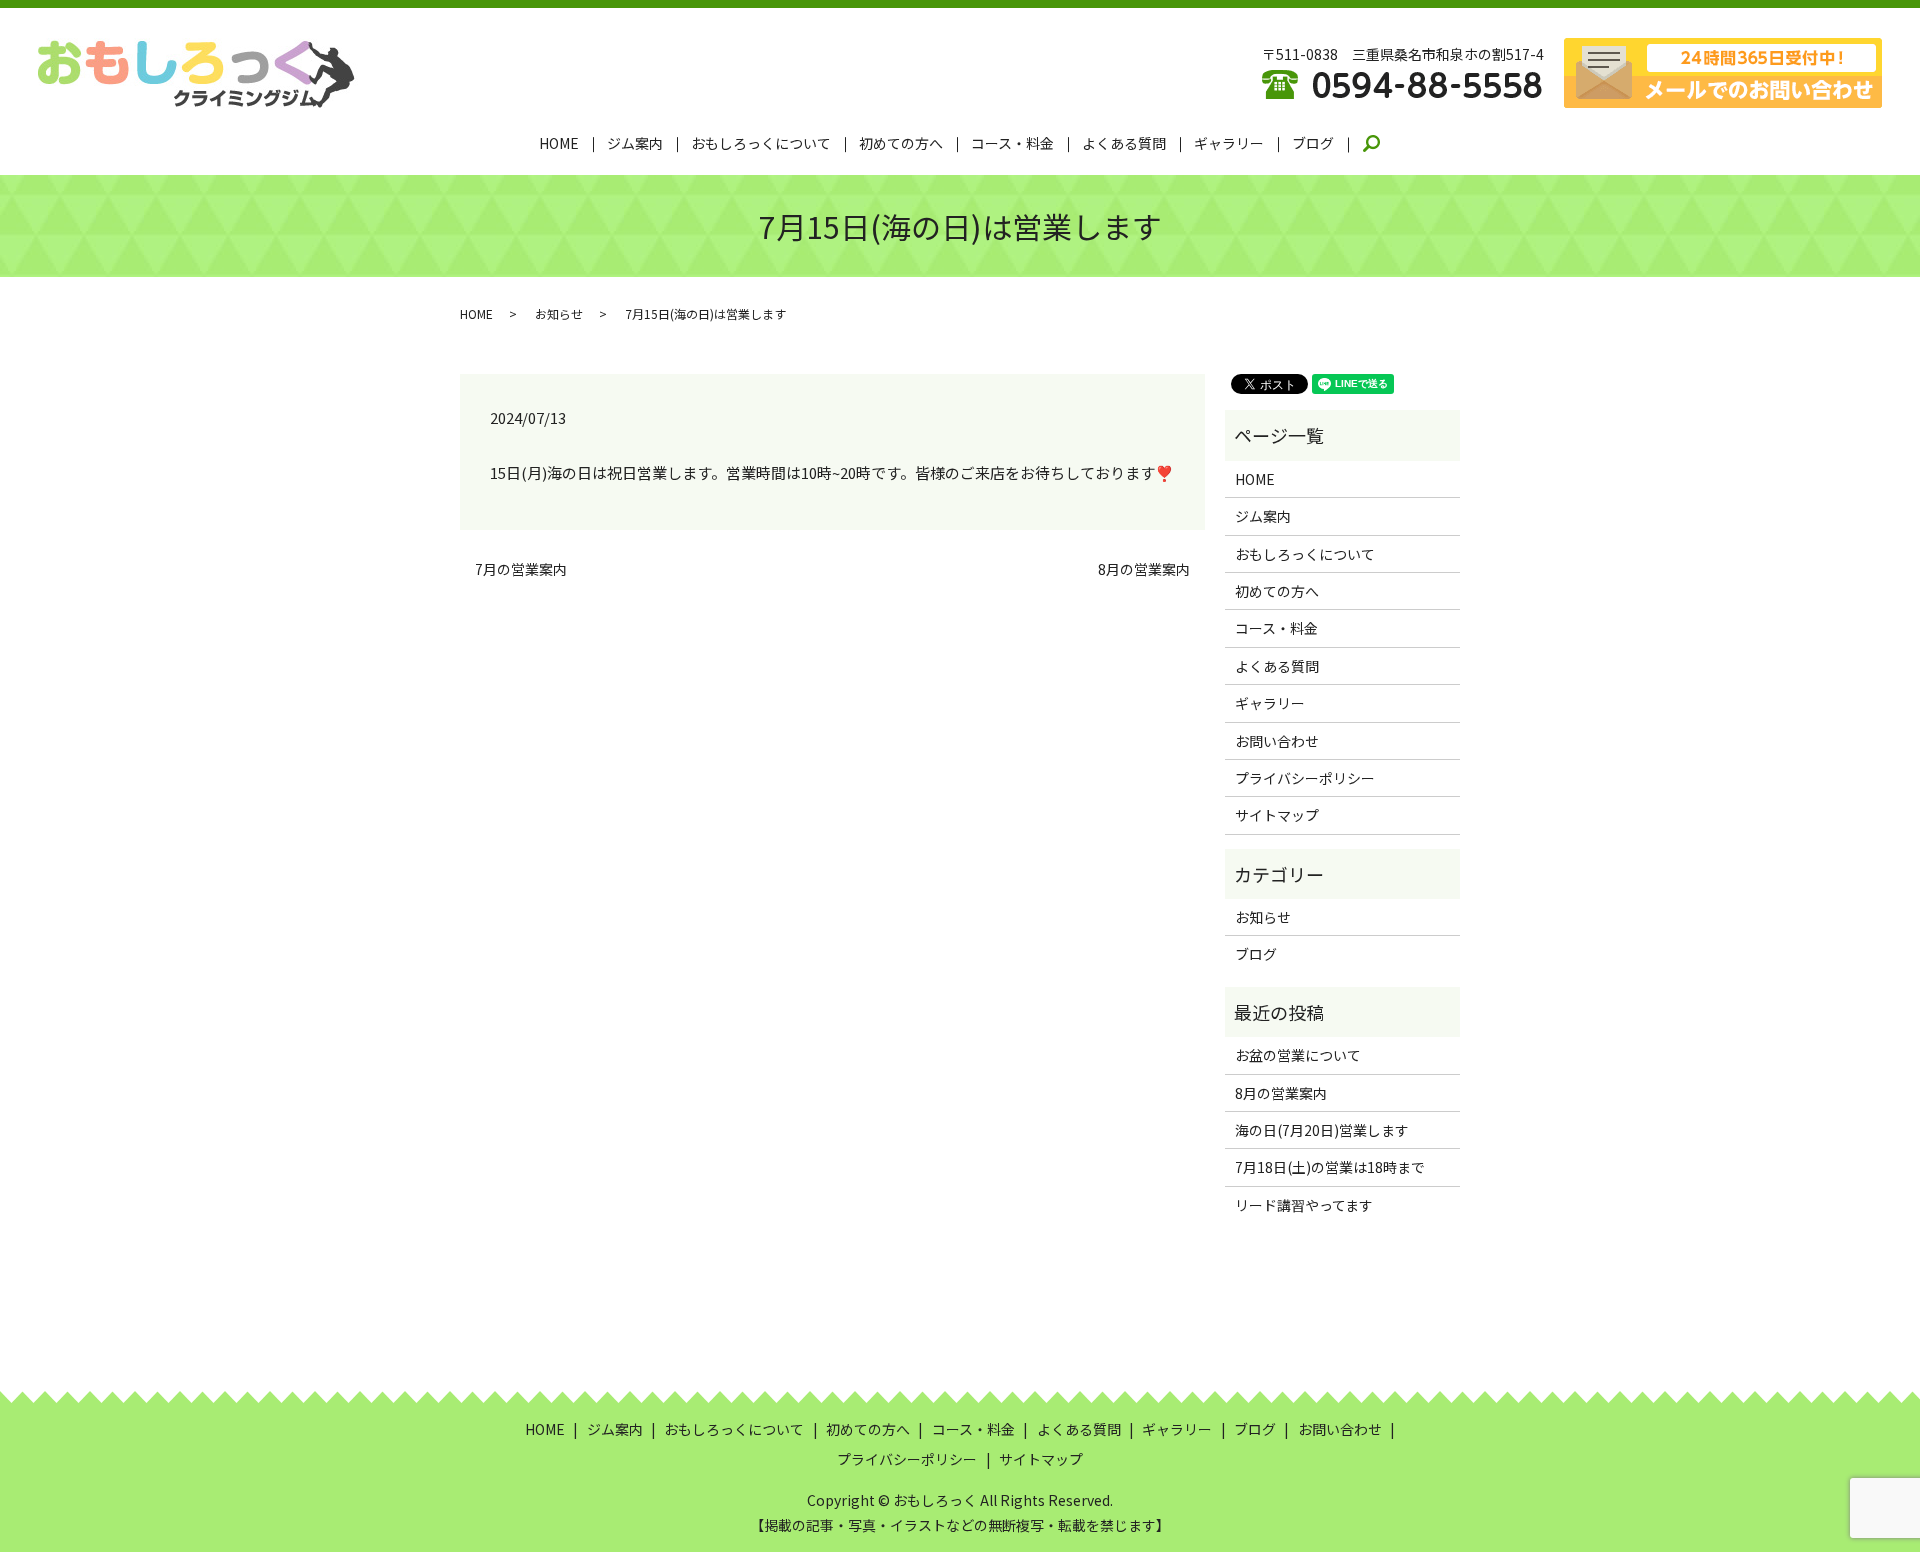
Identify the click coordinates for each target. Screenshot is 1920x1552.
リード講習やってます (1304, 1205)
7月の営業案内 (521, 569)
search (1383, 144)
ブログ (1313, 143)
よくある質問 (1124, 143)
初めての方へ (901, 143)
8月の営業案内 (1144, 569)
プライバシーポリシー (1305, 778)
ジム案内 (635, 143)
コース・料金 (1012, 143)
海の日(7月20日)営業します (1322, 1130)
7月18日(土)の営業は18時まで (1330, 1167)
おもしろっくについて (761, 143)
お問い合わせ (1277, 741)
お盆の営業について (1298, 1055)
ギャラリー (1229, 143)
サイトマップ (1277, 815)
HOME (559, 143)
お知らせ (559, 313)
